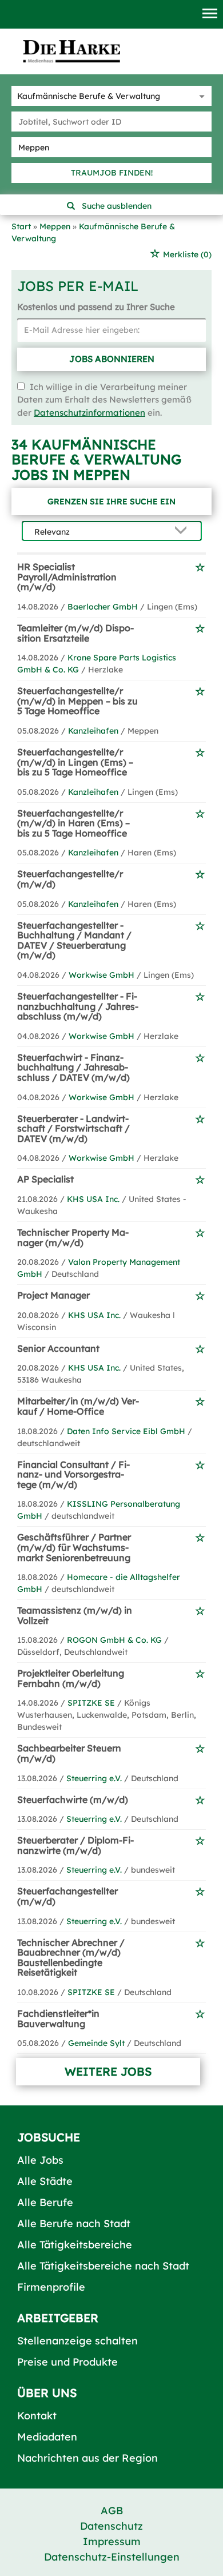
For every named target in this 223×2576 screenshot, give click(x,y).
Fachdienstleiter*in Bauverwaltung (58, 2018)
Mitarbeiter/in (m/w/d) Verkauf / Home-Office (78, 1406)
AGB (112, 2511)
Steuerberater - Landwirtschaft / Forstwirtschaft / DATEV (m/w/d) (73, 1128)
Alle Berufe (45, 2202)
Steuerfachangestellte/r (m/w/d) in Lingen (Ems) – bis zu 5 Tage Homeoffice (75, 762)
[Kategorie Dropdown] (200, 96)
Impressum (112, 2541)
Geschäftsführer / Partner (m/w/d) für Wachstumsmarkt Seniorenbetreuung (74, 1547)
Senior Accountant (58, 1348)
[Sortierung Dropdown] (184, 531)
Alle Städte (45, 2181)
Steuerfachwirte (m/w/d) (73, 1799)
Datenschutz (111, 2526)
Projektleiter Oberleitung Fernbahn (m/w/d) (71, 1678)
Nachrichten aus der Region (87, 2458)
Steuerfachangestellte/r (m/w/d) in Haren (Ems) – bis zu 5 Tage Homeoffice (73, 823)
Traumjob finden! (112, 173)
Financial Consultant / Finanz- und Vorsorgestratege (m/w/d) (73, 1474)
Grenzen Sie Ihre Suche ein (111, 501)
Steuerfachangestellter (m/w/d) (67, 1896)
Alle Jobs (40, 2160)
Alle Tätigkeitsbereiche (75, 2245)
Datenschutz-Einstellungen (112, 2557)
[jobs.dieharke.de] (71, 51)
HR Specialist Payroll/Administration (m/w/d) (67, 577)
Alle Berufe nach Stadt (74, 2223)
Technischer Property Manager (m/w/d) (73, 1237)
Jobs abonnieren (112, 359)
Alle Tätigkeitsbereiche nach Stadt (103, 2266)
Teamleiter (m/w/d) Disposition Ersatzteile (75, 633)
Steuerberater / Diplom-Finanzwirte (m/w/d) (75, 1845)
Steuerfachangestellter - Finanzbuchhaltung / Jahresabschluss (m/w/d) (78, 1006)
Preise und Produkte (67, 2362)
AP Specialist (45, 1179)
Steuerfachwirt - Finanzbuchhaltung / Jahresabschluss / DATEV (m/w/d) (73, 1067)
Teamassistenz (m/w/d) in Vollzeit (75, 1615)
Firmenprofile (51, 2287)
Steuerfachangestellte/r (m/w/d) (70, 879)
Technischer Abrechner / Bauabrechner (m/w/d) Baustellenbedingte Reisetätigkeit (71, 1958)
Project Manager (53, 1295)
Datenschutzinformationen (89, 413)
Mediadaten (47, 2437)
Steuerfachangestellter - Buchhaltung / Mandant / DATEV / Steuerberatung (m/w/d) (74, 940)
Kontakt (37, 2416)
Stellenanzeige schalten (77, 2341)
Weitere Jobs (108, 2071)
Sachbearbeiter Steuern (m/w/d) (69, 1753)
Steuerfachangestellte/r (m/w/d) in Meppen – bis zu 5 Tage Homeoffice (77, 701)
